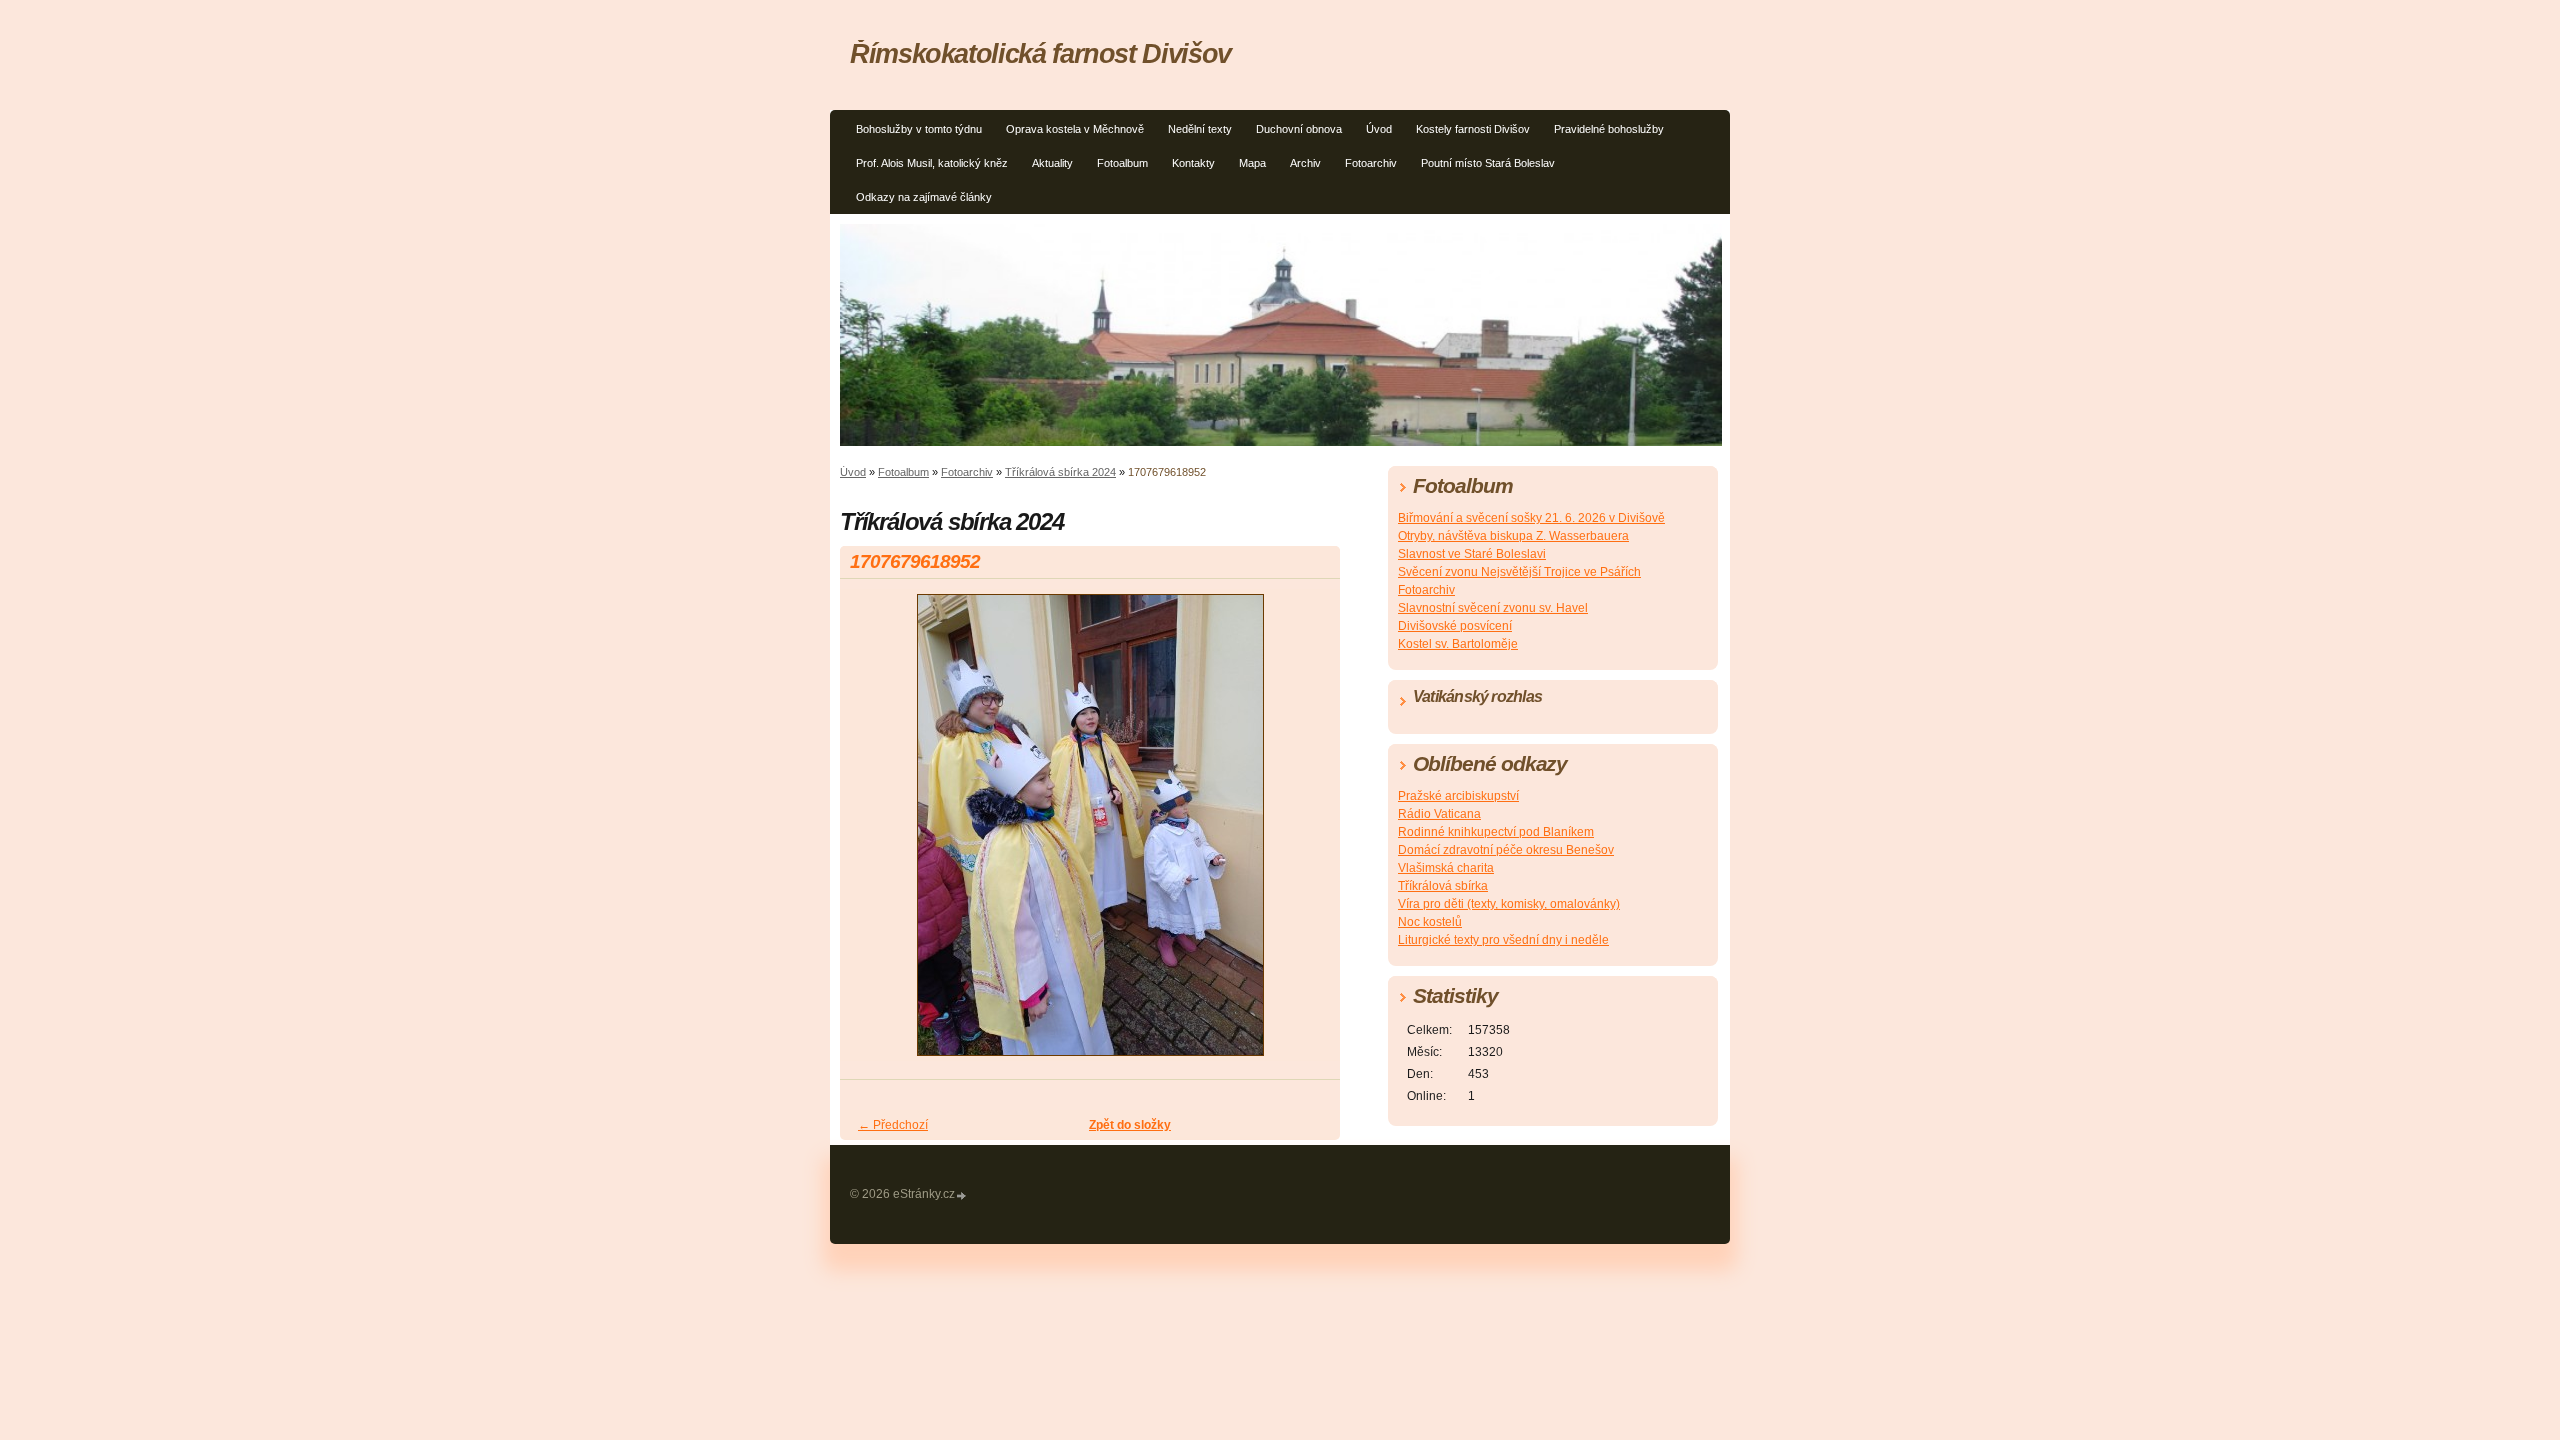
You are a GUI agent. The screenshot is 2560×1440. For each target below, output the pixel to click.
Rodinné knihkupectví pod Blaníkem (1496, 832)
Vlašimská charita (1446, 868)
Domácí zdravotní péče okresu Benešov (1506, 850)
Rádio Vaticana (1439, 814)
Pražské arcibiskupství (1458, 796)
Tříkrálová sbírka (1443, 886)
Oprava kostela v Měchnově (1075, 129)
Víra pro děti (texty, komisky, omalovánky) (1509, 904)
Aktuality (1052, 163)
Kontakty (1193, 163)
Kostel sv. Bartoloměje (1458, 644)
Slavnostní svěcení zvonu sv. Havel (1493, 608)
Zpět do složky (1130, 1125)
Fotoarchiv (1371, 163)
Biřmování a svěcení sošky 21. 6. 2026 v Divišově (1531, 518)
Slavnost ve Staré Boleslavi (1472, 554)
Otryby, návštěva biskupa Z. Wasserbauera (1513, 536)
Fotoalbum (1122, 163)
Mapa (1252, 163)
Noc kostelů (1430, 922)
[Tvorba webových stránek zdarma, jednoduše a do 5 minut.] (962, 1195)
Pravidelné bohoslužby (1609, 129)
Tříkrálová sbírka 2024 (1060, 472)
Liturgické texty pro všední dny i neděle (1503, 940)
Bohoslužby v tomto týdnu (919, 129)
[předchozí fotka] (872, 834)
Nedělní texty (1200, 129)
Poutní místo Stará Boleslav (1488, 163)
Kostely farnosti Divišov (1473, 129)
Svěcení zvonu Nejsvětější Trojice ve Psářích (1519, 572)
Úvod (1379, 129)
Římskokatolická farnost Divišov (1040, 53)
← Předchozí (893, 1125)
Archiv (1305, 163)
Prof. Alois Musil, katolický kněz (932, 163)
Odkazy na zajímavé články (924, 197)
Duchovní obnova (1299, 129)
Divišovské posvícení (1455, 626)
